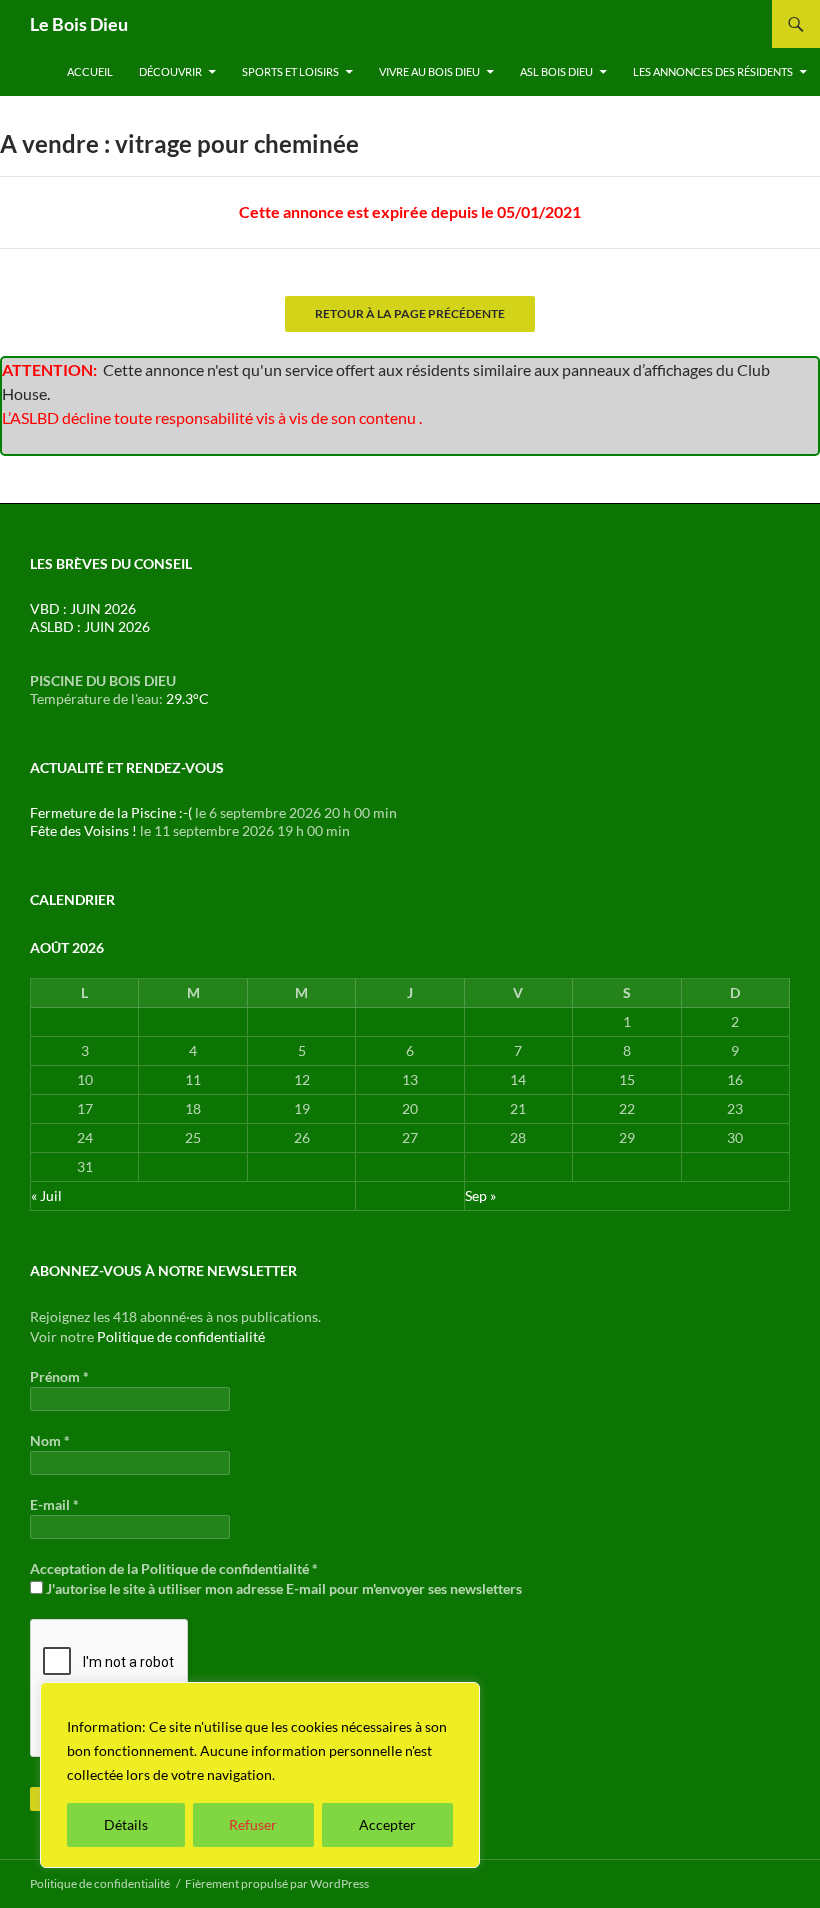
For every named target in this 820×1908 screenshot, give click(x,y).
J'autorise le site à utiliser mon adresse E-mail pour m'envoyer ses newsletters (282, 1588)
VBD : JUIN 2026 (83, 608)
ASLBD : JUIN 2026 (90, 626)
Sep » (480, 1195)
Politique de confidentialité (181, 1336)
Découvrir (170, 71)
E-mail (54, 1504)
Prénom (59, 1376)
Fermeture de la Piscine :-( (111, 812)
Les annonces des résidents (713, 71)
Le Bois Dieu (79, 24)
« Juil (46, 1195)
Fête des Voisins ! (83, 830)
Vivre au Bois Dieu (429, 71)
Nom (50, 1440)
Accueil (90, 71)
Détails (126, 1824)
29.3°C (187, 698)
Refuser (253, 1824)
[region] (260, 1775)
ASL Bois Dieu (556, 71)
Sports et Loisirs (290, 71)
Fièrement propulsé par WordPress (277, 1883)
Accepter (387, 1824)
